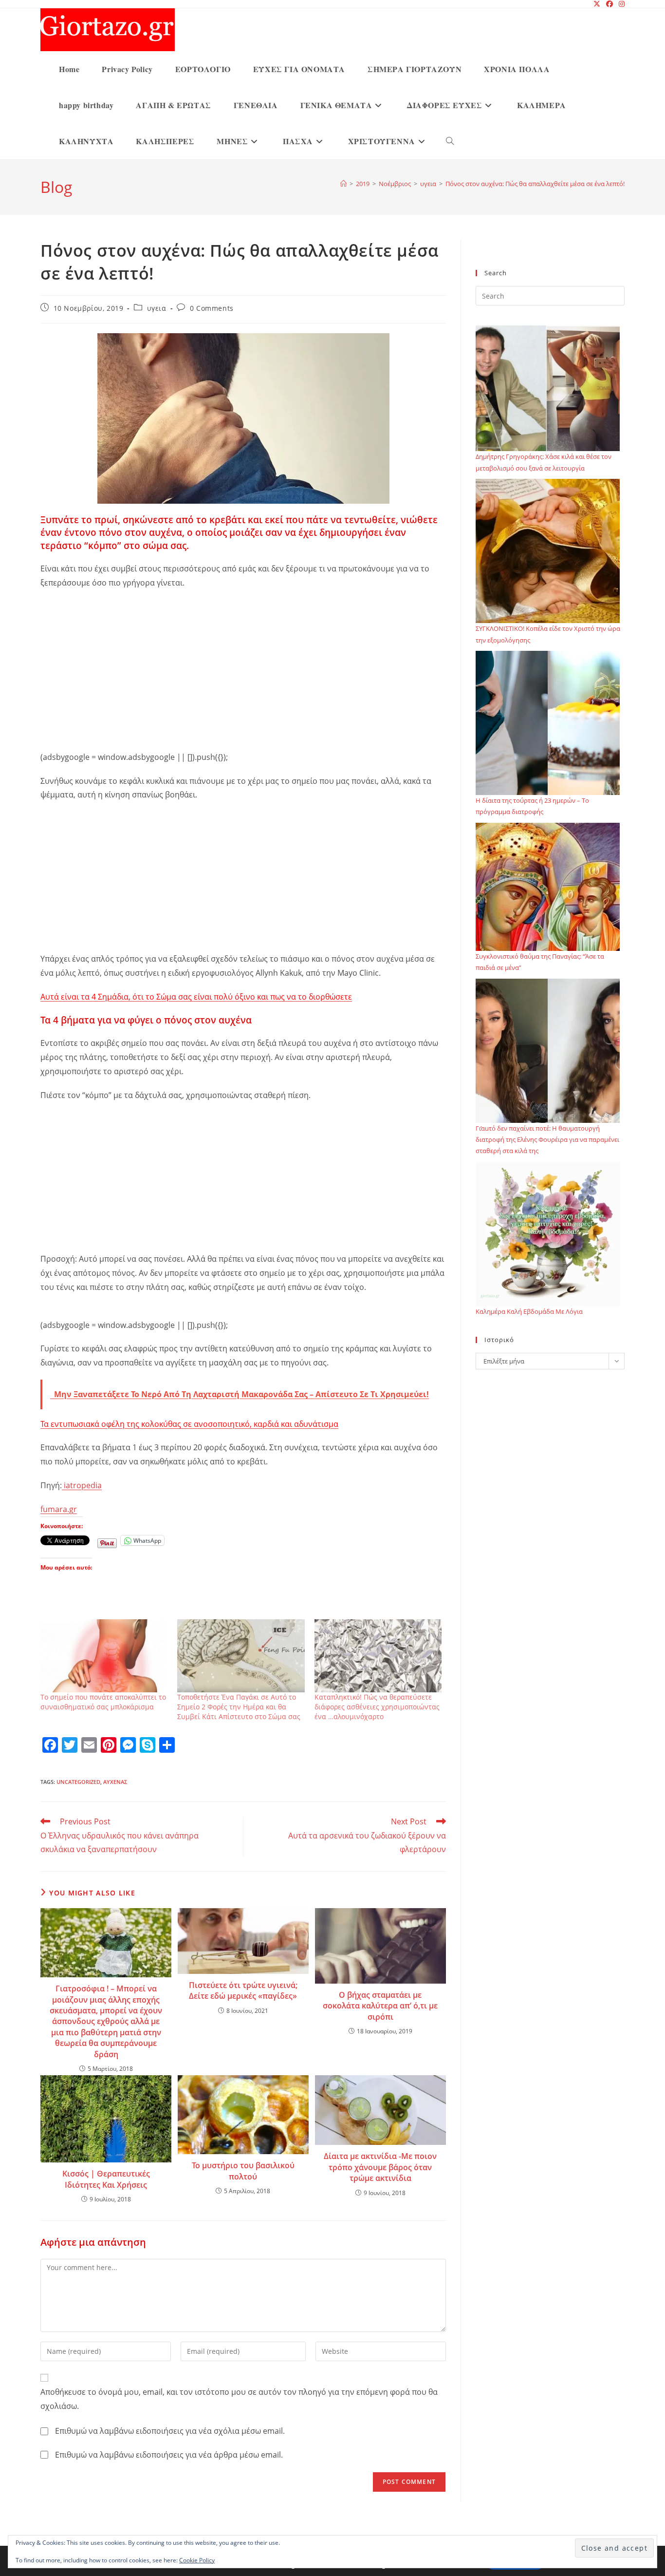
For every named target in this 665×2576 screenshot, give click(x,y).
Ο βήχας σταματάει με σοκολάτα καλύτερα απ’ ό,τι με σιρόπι (380, 2006)
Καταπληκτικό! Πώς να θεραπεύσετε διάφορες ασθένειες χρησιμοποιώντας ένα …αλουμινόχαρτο (377, 1707)
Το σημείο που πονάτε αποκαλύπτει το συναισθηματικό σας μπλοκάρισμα (103, 1702)
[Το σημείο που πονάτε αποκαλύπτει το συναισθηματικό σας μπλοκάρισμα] (104, 1656)
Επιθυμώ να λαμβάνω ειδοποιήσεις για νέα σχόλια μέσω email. (170, 2431)
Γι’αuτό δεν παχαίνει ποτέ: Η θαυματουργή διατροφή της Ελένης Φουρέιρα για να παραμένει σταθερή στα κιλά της (547, 1140)
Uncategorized (78, 1782)
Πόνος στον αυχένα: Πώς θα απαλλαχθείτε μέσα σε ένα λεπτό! (535, 184)
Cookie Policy (197, 2560)
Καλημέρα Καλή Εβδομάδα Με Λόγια (529, 1311)
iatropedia (82, 1485)
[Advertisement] (243, 668)
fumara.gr (59, 1509)
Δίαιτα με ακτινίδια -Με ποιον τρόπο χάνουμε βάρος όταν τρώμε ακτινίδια (380, 2167)
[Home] (343, 184)
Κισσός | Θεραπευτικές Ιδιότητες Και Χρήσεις (106, 2179)
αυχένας (115, 1782)
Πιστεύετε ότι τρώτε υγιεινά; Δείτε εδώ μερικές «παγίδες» (243, 1990)
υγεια (157, 308)
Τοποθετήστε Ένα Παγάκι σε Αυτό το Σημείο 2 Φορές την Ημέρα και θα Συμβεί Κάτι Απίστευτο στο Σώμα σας (239, 1707)
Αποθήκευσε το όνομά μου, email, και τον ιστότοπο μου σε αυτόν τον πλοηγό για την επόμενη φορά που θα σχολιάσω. (239, 2399)
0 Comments (212, 308)
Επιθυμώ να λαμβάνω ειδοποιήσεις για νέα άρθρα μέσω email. (169, 2455)
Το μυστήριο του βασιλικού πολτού (243, 2171)
